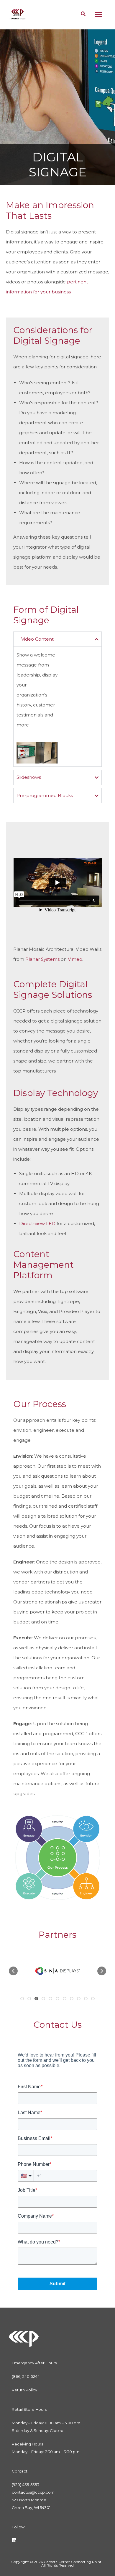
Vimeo (75, 959)
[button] (13, 1971)
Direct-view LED (37, 1223)
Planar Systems (42, 959)
